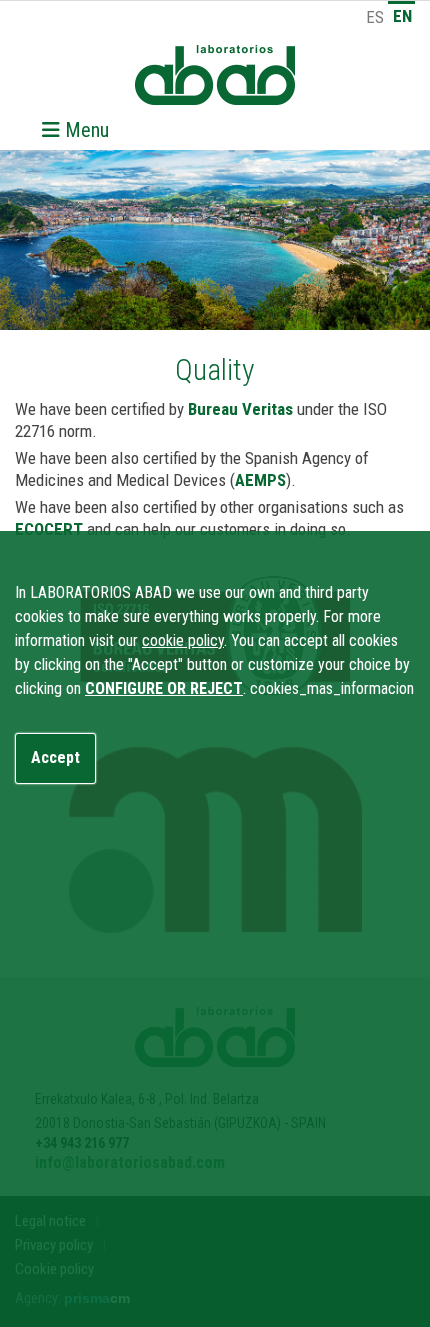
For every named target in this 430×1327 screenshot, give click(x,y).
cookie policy (183, 640)
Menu (84, 130)
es (375, 17)
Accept (55, 757)
